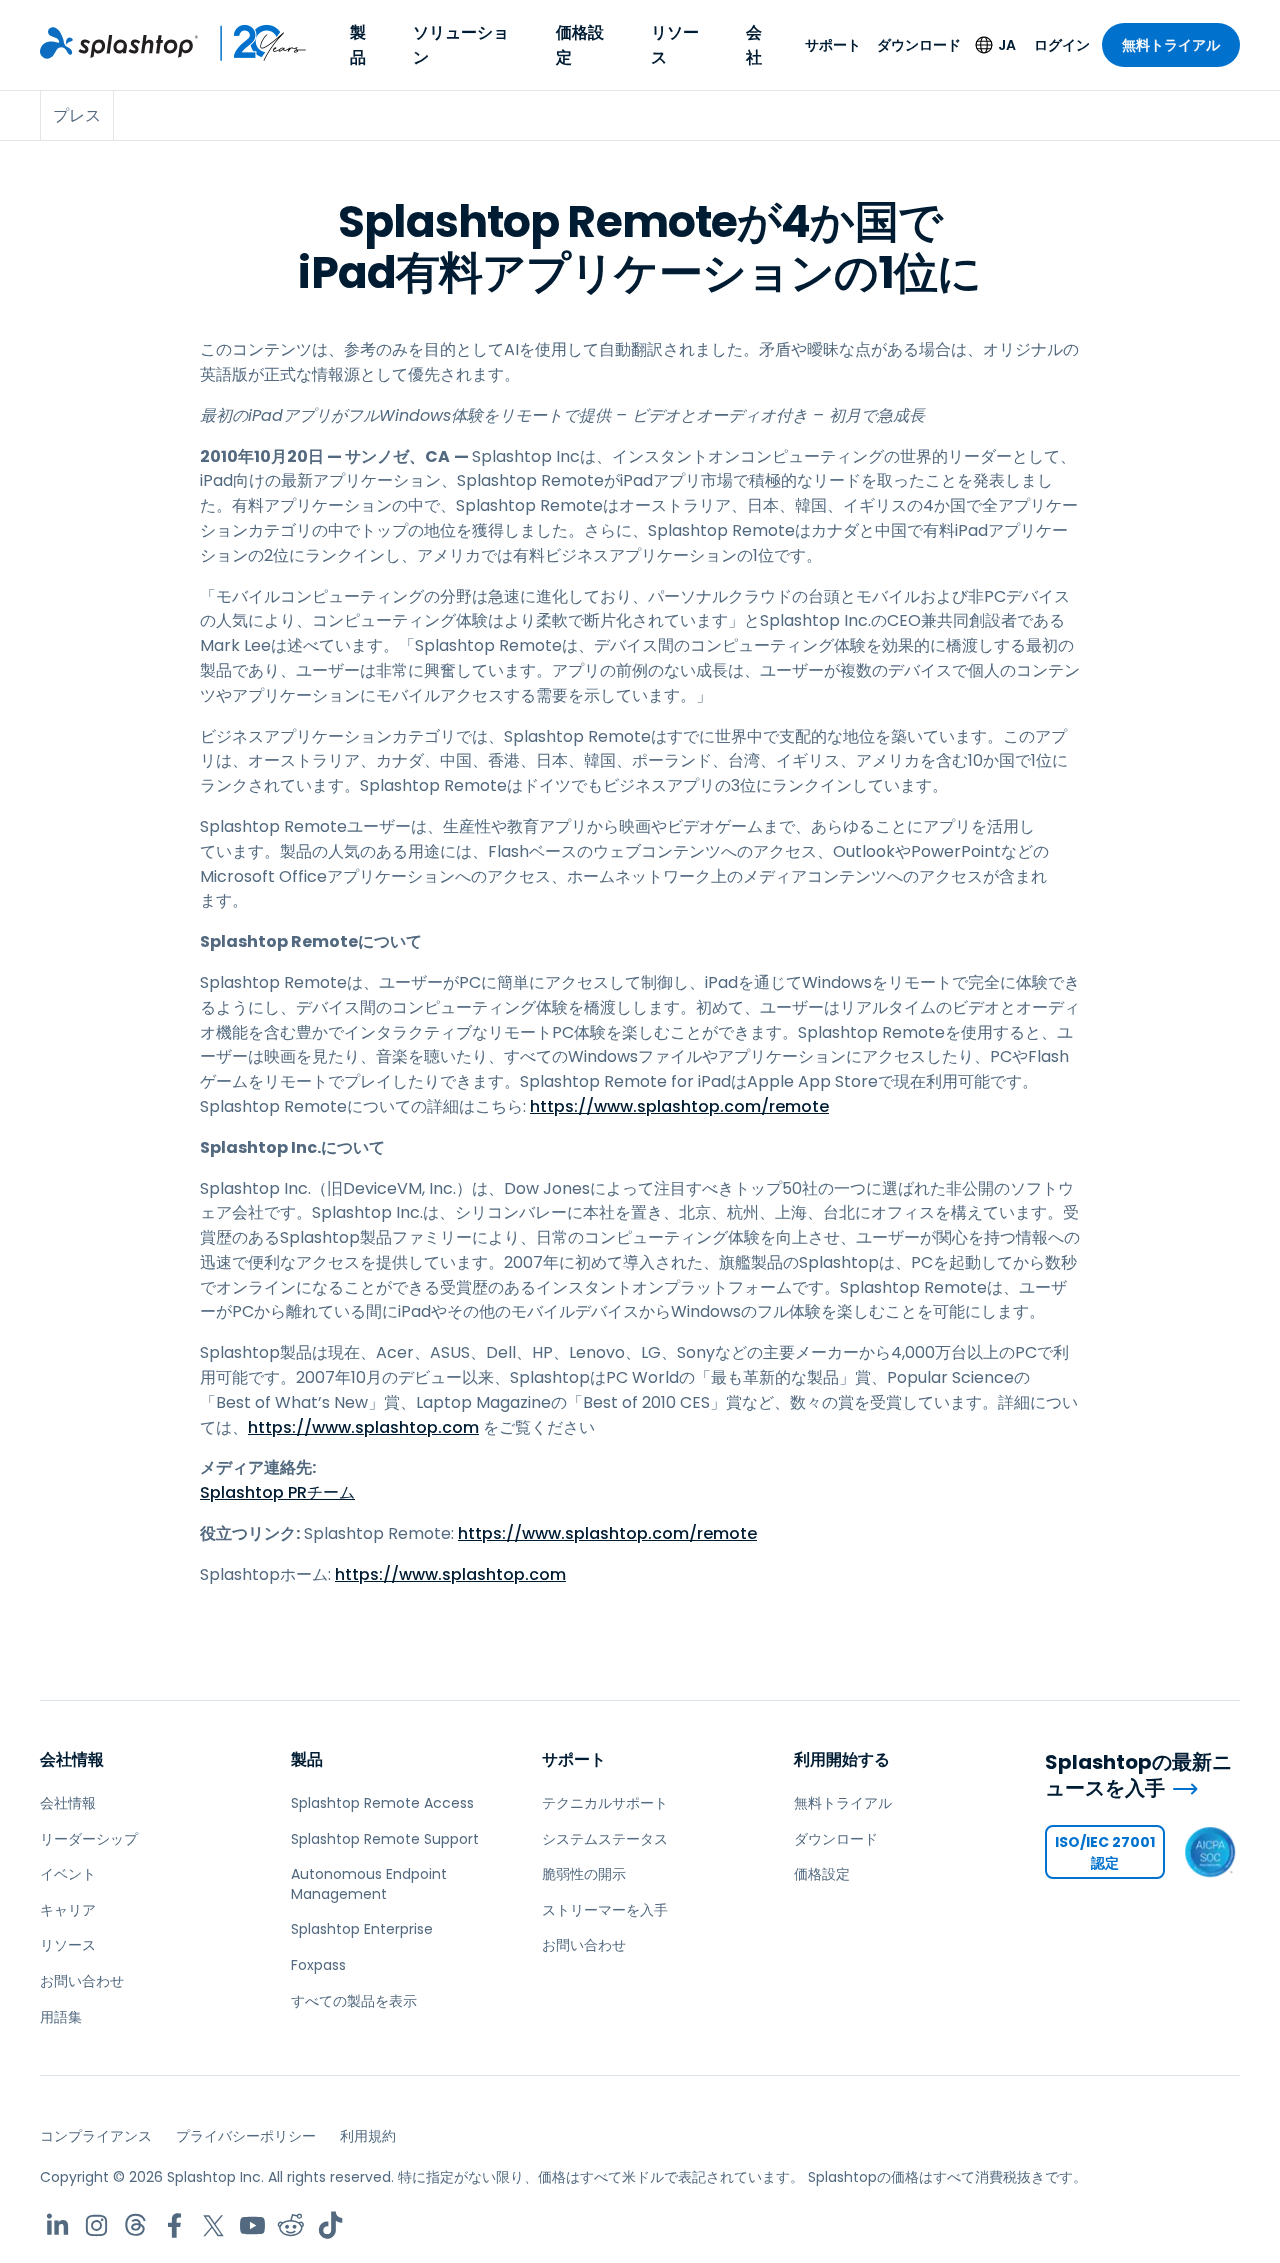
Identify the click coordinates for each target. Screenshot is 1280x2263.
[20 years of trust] (253, 43)
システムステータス (605, 1839)
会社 (754, 45)
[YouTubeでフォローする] (252, 2225)
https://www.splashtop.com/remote (679, 1106)
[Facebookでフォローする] (174, 2225)
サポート (833, 45)
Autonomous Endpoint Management (369, 1884)
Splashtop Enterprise (362, 1929)
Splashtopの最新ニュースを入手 (1138, 1775)
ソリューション (461, 45)
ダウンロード (919, 45)
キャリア (68, 1910)
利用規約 (368, 2136)
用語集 (61, 2017)
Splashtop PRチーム (277, 1492)
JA (1007, 45)
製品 (358, 45)
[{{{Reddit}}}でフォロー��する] (291, 2225)
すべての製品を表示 (354, 2001)
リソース (675, 45)
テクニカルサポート (605, 1803)
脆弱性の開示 (584, 1874)
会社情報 (72, 1759)
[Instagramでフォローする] (96, 2225)
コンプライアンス (96, 2136)
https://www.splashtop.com (363, 1427)
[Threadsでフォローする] (135, 2225)
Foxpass (318, 1965)
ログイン (1062, 45)
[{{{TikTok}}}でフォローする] (330, 2225)
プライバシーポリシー (246, 2136)
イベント (68, 1874)
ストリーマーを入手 (605, 1910)
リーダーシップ (89, 1839)
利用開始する (842, 1759)
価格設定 (580, 45)
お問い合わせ (82, 1981)
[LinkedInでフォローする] (57, 2225)
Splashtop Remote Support (385, 1839)
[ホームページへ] (119, 43)
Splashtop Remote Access (382, 1803)
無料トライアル (1171, 45)
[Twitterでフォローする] (213, 2225)
